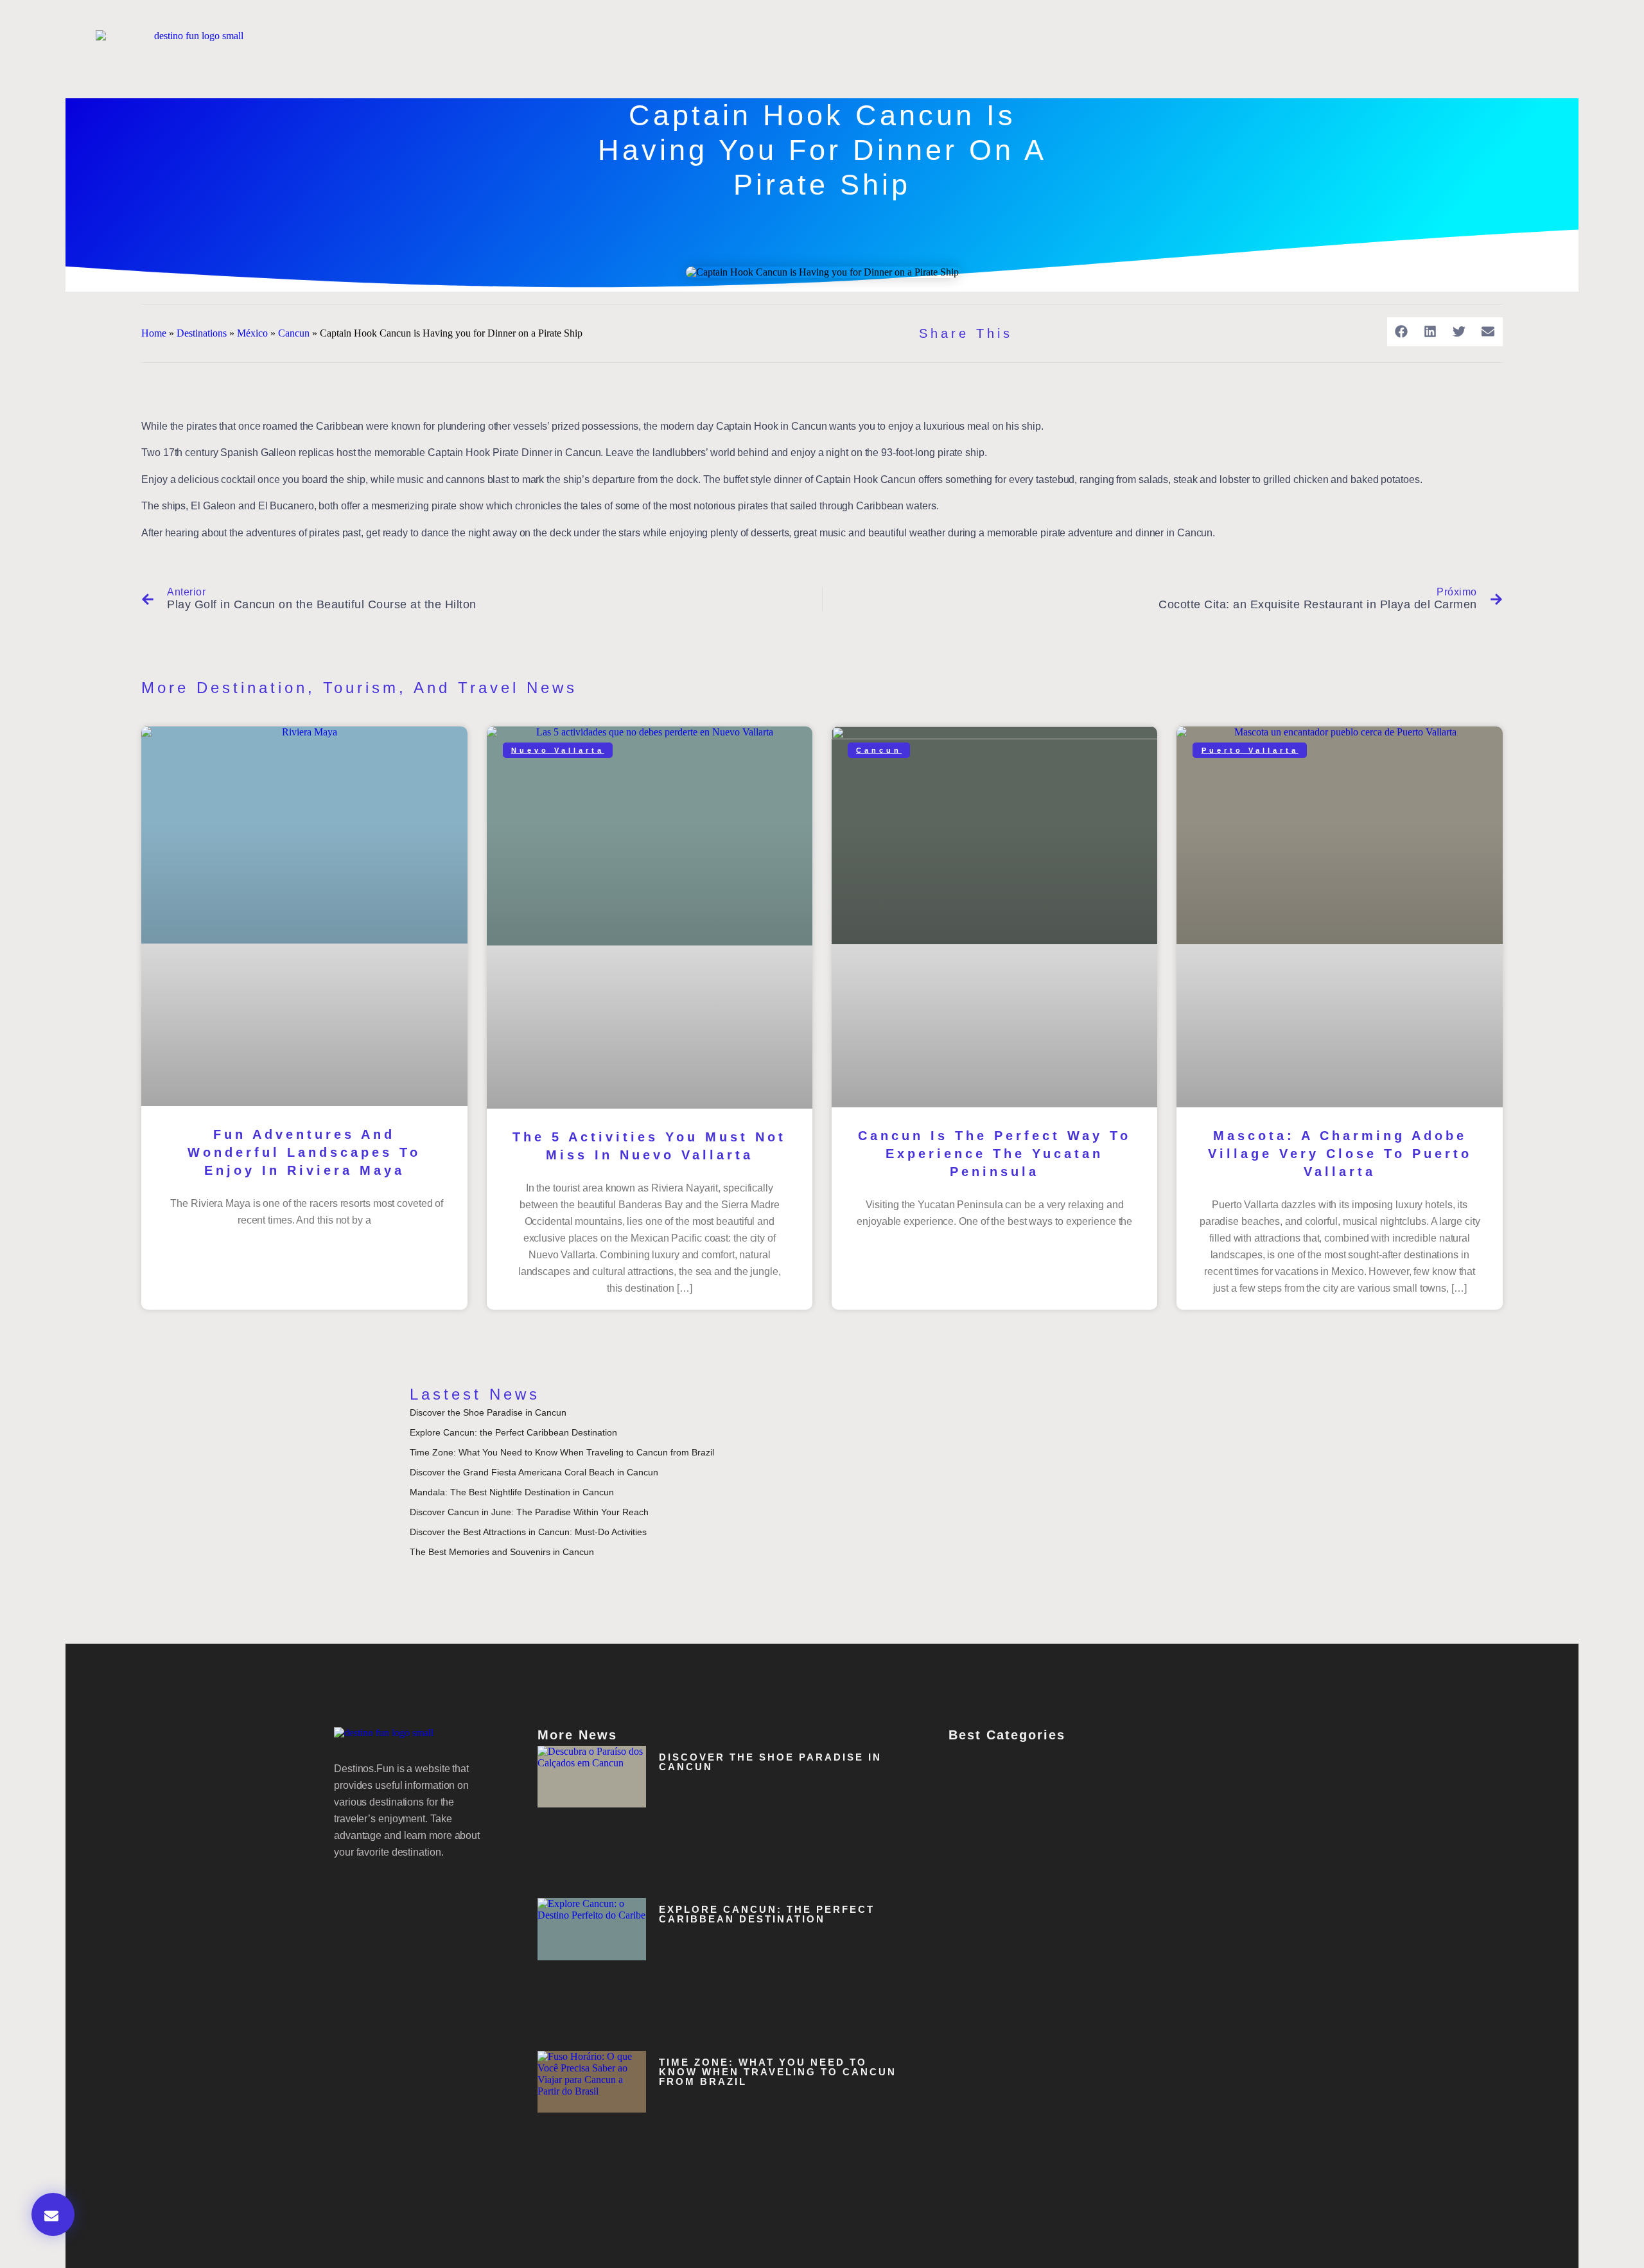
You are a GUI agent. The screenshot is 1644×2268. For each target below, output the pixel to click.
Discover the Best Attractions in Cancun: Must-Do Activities (528, 1532)
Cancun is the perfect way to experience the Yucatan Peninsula (994, 1154)
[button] (1402, 332)
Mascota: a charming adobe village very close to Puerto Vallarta (1340, 1154)
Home (154, 333)
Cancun (294, 333)
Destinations (202, 333)
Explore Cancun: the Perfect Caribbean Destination (513, 1432)
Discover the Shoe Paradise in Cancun (488, 1412)
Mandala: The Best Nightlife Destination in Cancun (512, 1492)
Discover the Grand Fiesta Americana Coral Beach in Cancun (534, 1472)
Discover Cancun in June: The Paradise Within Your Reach (529, 1512)
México (252, 333)
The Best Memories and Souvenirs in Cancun (502, 1552)
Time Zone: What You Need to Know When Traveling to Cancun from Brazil (562, 1452)
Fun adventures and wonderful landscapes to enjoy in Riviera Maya (304, 1152)
